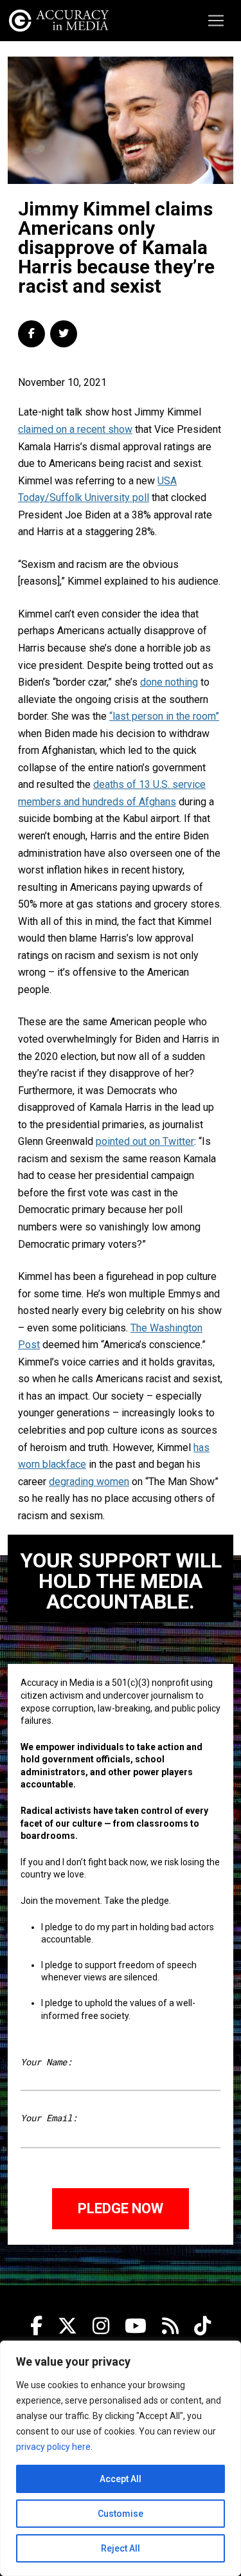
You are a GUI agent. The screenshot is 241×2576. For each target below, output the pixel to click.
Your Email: (49, 2118)
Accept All (121, 2479)
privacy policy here (53, 2447)
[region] (121, 2458)
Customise (121, 2514)
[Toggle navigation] (216, 21)
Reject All (121, 2548)
